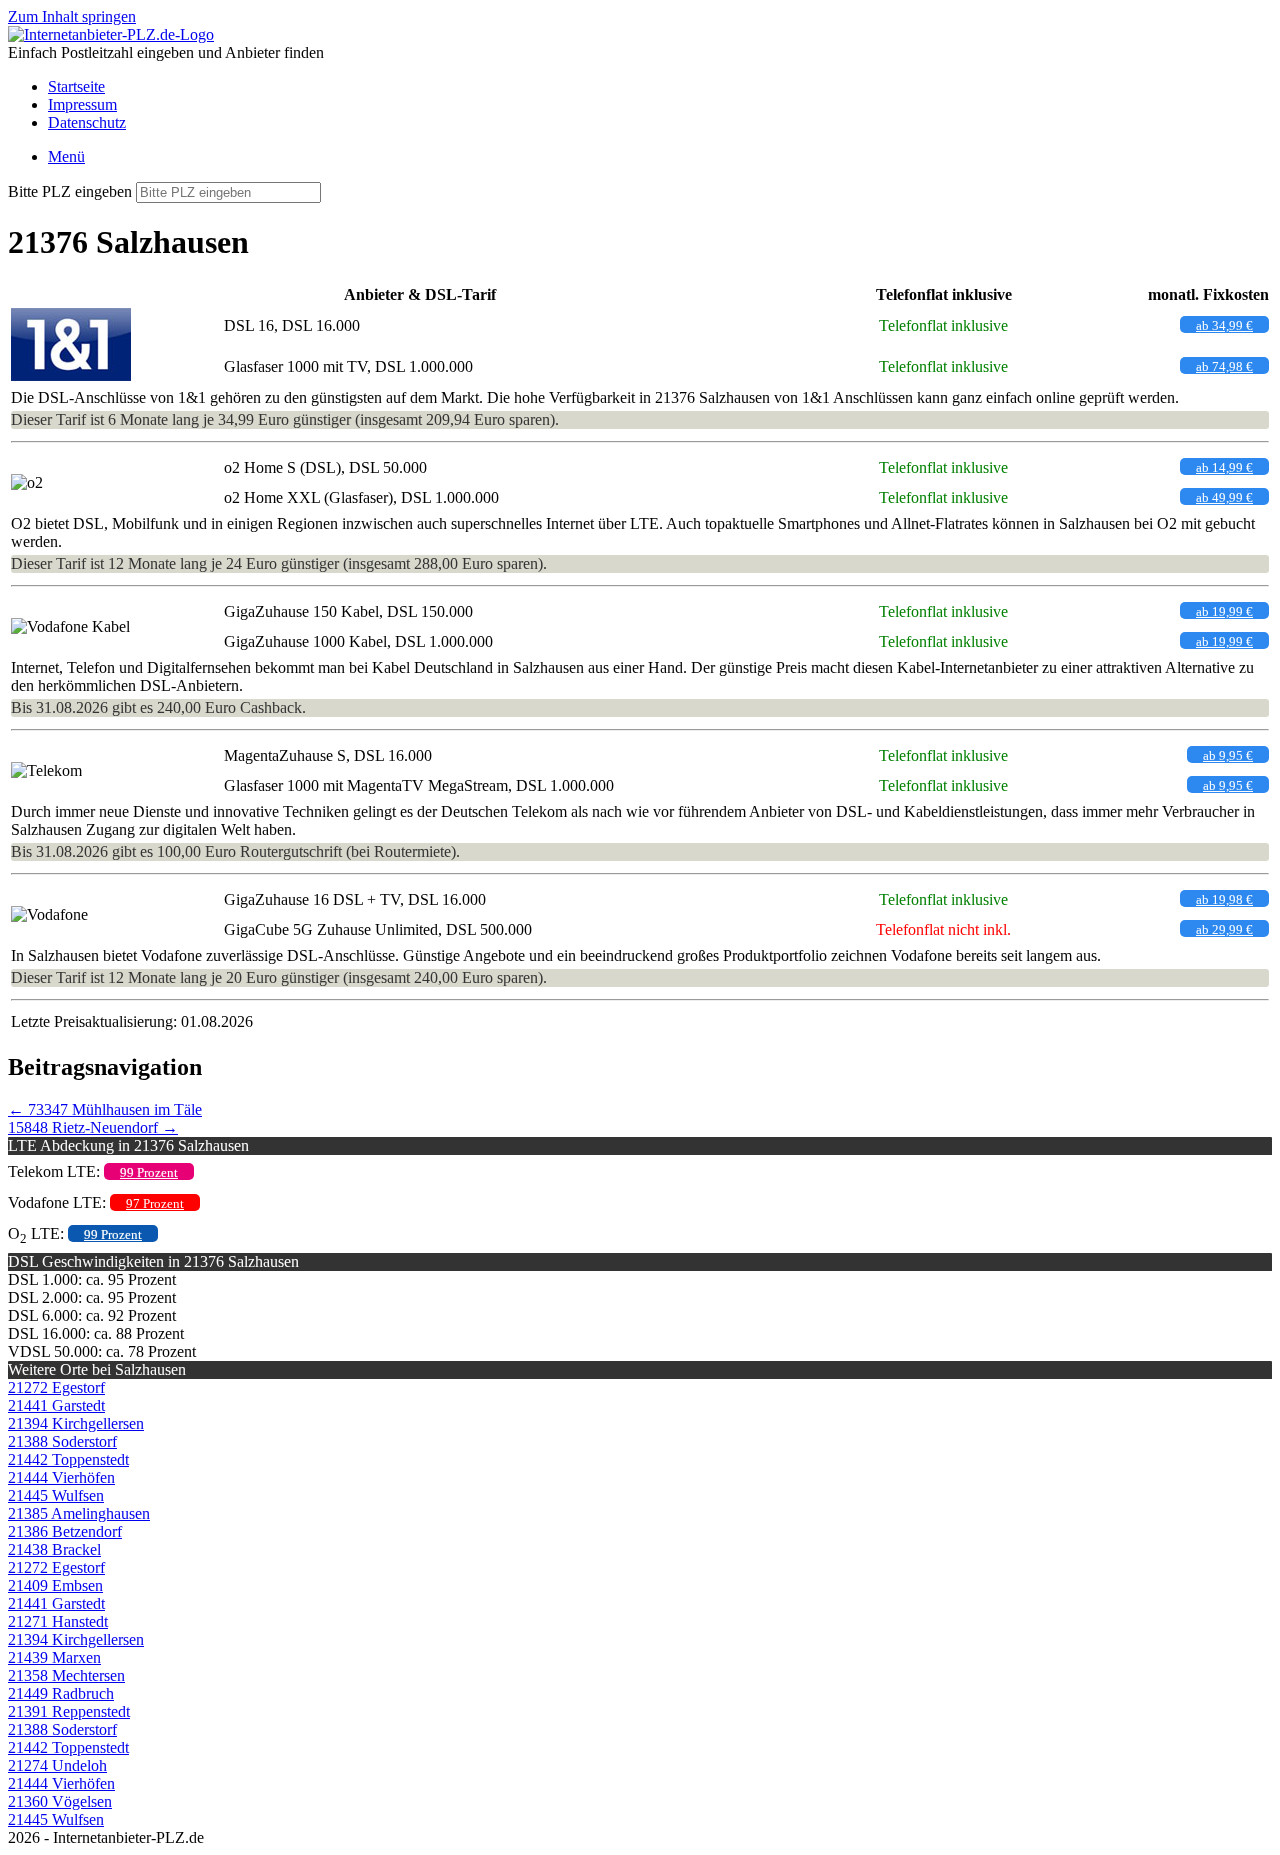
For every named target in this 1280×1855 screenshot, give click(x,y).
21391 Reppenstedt (69, 1711)
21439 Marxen (54, 1657)
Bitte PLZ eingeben (70, 191)
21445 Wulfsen (56, 1495)
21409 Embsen (55, 1585)
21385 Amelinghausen (79, 1513)
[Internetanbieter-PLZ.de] (111, 34)
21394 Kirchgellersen (76, 1423)
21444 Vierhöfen (61, 1477)
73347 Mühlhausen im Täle (105, 1109)
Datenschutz (87, 122)
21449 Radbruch (61, 1693)
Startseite (76, 86)
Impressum (82, 104)
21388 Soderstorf (62, 1441)
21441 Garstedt (56, 1405)
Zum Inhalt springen (72, 16)
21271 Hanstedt (58, 1621)
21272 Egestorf (56, 1387)
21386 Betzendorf (65, 1531)
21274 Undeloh (57, 1765)
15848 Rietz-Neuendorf (93, 1127)
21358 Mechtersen (66, 1675)
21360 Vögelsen (60, 1801)
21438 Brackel (54, 1549)
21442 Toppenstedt (68, 1459)
